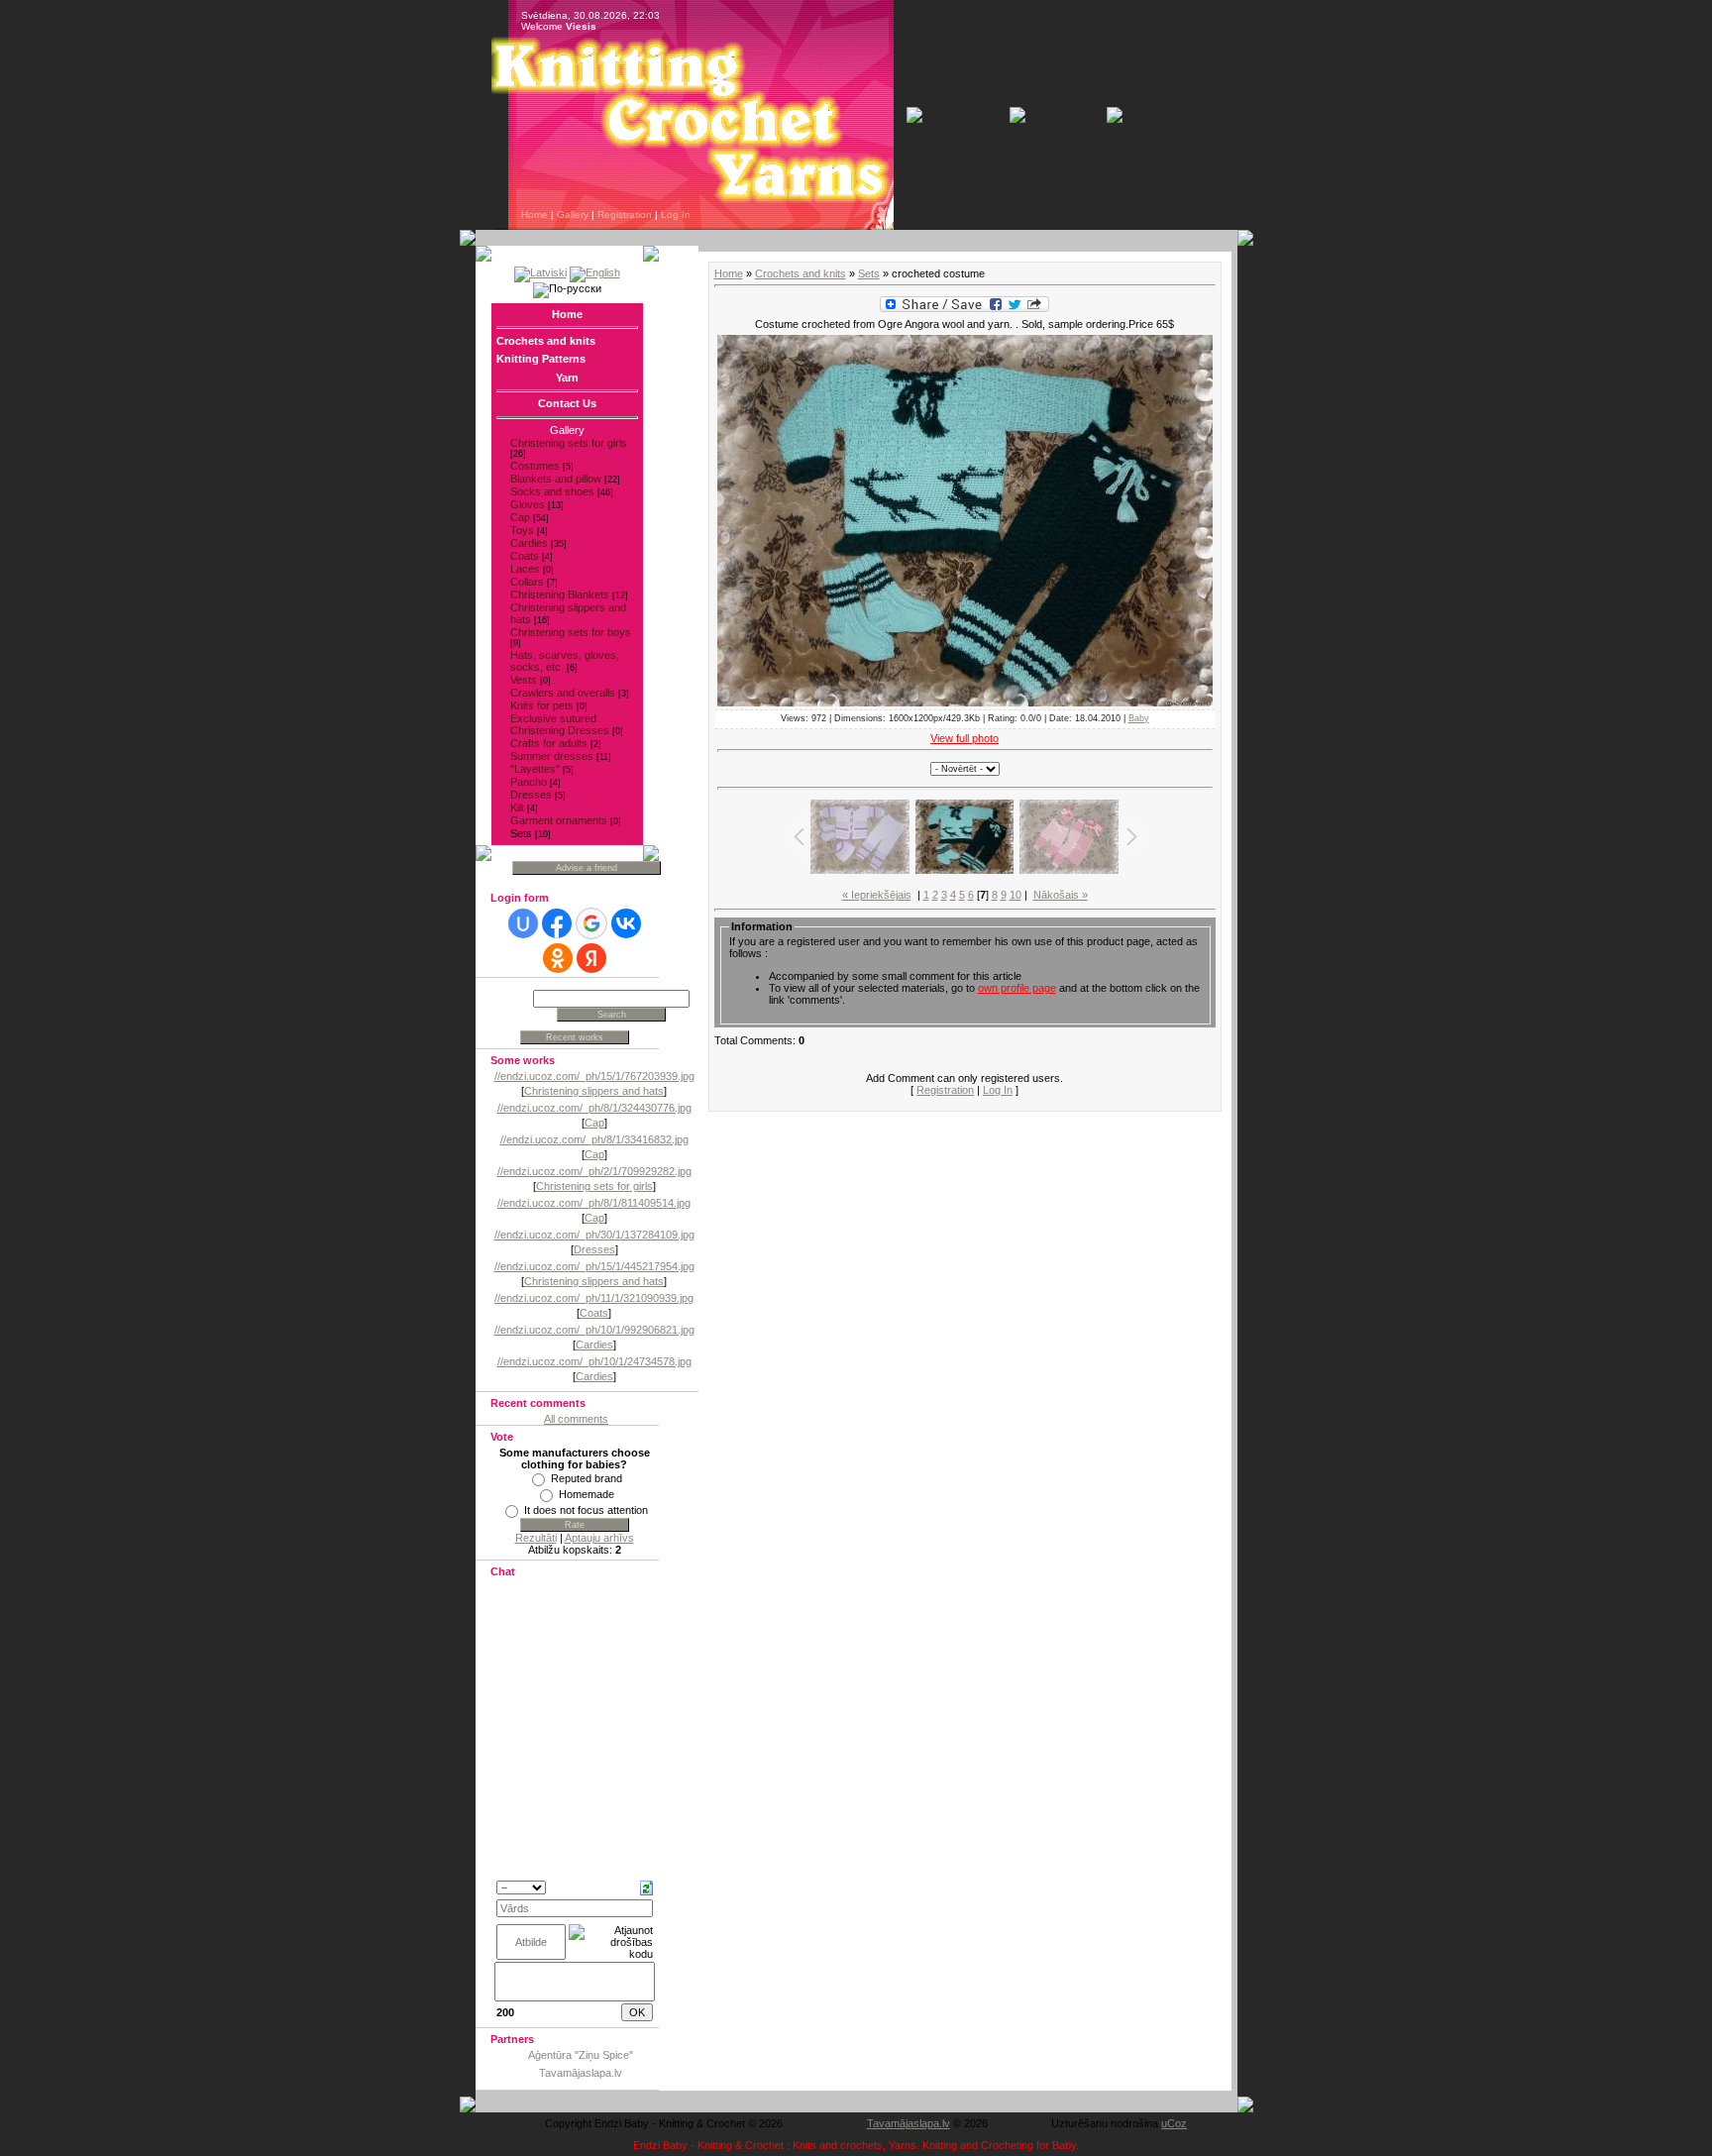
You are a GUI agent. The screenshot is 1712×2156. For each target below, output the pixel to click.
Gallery (573, 215)
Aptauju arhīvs (599, 1538)
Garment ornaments (559, 820)
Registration (625, 215)
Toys (522, 530)
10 (1016, 895)
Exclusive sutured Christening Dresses (560, 724)
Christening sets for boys (571, 632)
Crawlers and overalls (563, 693)
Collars (527, 582)
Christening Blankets (560, 594)
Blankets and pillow (556, 479)
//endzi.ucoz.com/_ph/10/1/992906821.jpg (594, 1330)
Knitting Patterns (541, 359)
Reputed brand (587, 1478)
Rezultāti (536, 1538)
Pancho (529, 782)
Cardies (529, 543)
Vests (524, 680)
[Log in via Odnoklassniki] (558, 958)
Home (535, 215)
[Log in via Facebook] (557, 923)
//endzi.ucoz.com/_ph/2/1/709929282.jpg (594, 1171)
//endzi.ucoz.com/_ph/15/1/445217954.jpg (594, 1266)
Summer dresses (552, 756)
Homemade (587, 1494)
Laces (525, 569)
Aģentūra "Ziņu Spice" (581, 2055)
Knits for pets (542, 705)
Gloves (528, 504)
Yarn (567, 377)
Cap (520, 517)
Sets (521, 833)
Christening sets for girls (569, 443)
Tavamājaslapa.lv (581, 2073)
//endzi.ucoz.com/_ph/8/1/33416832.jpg (594, 1139)
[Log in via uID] (523, 923)
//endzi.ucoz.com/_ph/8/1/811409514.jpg (594, 1203)
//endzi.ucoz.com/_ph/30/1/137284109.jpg (594, 1235)
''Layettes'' (535, 769)
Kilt (517, 808)
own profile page (1017, 988)
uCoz (1174, 2123)
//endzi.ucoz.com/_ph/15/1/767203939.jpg (594, 1076)
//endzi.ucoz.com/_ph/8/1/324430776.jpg (594, 1108)
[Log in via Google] (591, 923)
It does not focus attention (586, 1510)
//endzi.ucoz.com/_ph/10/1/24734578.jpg (594, 1361)
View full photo (964, 738)
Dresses (531, 795)
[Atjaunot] (646, 1886)
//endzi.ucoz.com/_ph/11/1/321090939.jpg (594, 1298)
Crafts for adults (549, 743)
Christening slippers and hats (594, 1091)
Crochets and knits (546, 341)
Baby (1139, 718)
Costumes (535, 466)
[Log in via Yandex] (591, 958)
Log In (676, 215)
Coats (525, 556)
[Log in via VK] (626, 923)
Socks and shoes (552, 491)
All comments (576, 1419)
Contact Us (567, 403)
